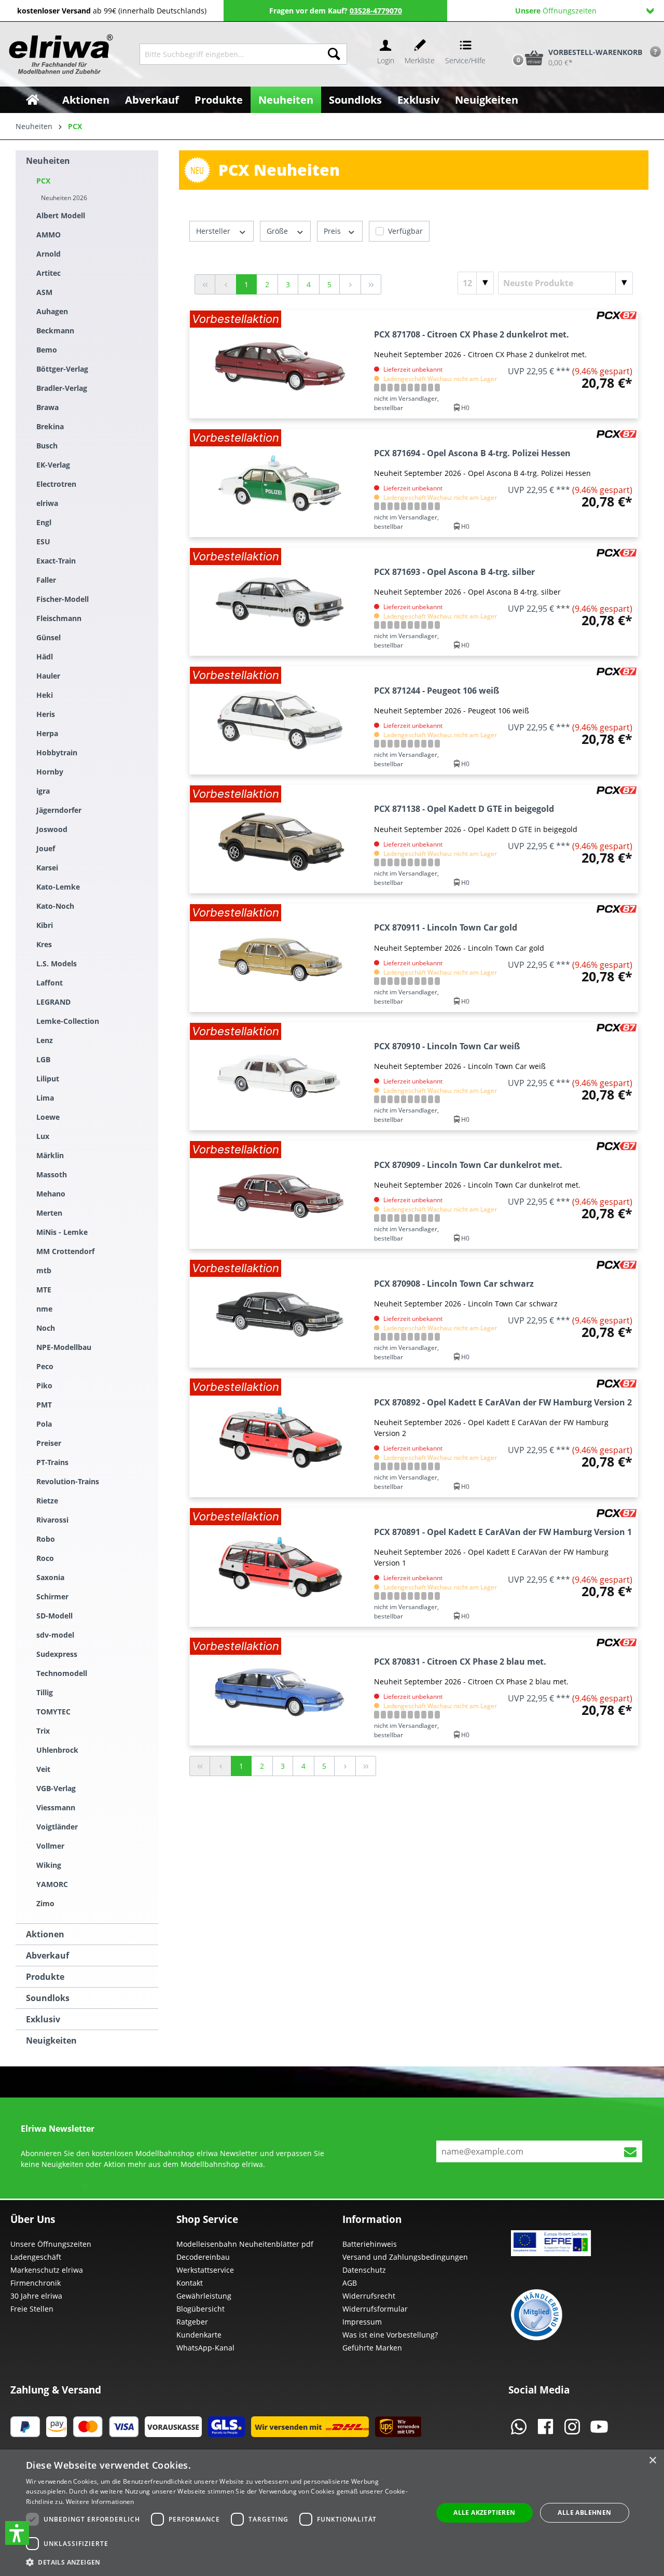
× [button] (652, 2461)
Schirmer (52, 1596)
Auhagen (52, 311)
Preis (333, 231)
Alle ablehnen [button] (584, 2512)
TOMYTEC (53, 1712)
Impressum (362, 2322)
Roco (45, 1558)
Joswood (52, 829)
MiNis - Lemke (62, 1232)
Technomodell (62, 1673)
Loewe (48, 1117)
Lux (43, 1136)
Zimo (45, 1903)
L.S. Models (57, 963)
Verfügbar (405, 231)
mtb (44, 1270)
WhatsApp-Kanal (205, 2348)
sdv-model (55, 1635)
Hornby (50, 772)
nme (44, 1309)
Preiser (49, 1443)
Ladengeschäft (36, 2257)
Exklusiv (43, 2019)
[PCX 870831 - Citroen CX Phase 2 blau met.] (279, 1691)
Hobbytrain (57, 752)
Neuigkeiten (51, 2040)
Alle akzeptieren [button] (484, 2512)
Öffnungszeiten (556, 11)
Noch (46, 1328)
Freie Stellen (32, 2309)
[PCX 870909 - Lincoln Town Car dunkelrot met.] (279, 1195)
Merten (49, 1213)
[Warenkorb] (507, 40)
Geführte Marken (372, 2348)
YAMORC (52, 1884)
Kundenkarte (199, 2335)
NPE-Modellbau (64, 1347)
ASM (44, 292)
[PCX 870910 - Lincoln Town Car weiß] (279, 1076)
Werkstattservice (205, 2270)
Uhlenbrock (57, 1750)
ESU (43, 541)
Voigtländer (57, 1827)
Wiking (49, 1865)
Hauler (48, 676)
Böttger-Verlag (62, 369)
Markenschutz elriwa (47, 2270)
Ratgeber (192, 2322)
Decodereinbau (203, 2257)
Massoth (52, 1174)
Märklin (50, 1155)
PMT (44, 1405)
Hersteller (214, 231)
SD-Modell (54, 1616)
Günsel (49, 637)
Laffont (50, 983)
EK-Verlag (53, 465)
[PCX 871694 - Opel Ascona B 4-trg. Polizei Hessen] (279, 483)
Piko (44, 1385)
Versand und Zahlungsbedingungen (405, 2257)
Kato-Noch (55, 906)
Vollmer (50, 1846)
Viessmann (56, 1807)
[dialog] (332, 2513)
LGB (43, 1059)
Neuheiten (48, 161)
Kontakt (190, 2283)
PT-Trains (52, 1462)
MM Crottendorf (65, 1251)
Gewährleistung (204, 2296)
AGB (350, 2283)
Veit (43, 1769)
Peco (45, 1366)
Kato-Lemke (58, 887)
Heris (46, 714)
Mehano (51, 1194)
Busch (47, 446)
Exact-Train (56, 561)
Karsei (47, 868)
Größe (278, 231)
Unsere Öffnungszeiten (51, 2244)
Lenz (45, 1040)
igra (43, 791)
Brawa (47, 407)
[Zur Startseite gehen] (60, 54)
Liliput (48, 1079)
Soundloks (48, 1998)
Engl (44, 522)
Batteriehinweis (370, 2244)
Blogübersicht (200, 2309)
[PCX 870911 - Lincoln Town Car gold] (279, 958)
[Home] (32, 100)
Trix (43, 1731)
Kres (44, 944)
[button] (17, 2533)
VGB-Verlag (56, 1788)
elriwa (47, 503)
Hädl (45, 657)
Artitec (49, 273)
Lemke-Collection (68, 1021)
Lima (45, 1098)
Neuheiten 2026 (64, 198)
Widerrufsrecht (369, 2296)
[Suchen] (334, 54)
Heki (45, 695)
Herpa (47, 733)
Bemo (47, 350)
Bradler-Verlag (62, 388)
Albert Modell (61, 215)
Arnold (49, 254)
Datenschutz (364, 2270)
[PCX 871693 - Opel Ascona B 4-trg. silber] (279, 602)
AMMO (49, 235)
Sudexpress (57, 1654)
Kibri (45, 925)
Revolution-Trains (68, 1481)
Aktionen (45, 1934)
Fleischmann (59, 618)
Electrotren (56, 484)
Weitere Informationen (100, 2502)
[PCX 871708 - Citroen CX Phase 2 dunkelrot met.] (279, 364)
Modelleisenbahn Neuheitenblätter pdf (245, 2244)
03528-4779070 (376, 11)
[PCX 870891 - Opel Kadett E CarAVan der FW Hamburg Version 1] (279, 1567)
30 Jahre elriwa (36, 2296)
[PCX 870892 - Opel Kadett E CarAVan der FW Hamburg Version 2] (279, 1438)
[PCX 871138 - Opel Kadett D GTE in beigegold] (279, 839)
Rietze (47, 1501)
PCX (43, 181)
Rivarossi (52, 1520)
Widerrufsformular (375, 2309)
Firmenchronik (36, 2283)
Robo (46, 1539)
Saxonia (50, 1577)
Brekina (50, 426)
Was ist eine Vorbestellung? (390, 2335)
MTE (44, 1290)
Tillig (45, 1692)
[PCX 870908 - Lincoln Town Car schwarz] (279, 1313)
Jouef (46, 848)
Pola (44, 1424)
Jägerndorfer (59, 810)
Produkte (45, 1977)
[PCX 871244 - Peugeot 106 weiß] (279, 720)
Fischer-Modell (63, 599)
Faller (46, 580)
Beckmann (55, 330)
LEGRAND (53, 1002)
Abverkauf (47, 1955)
